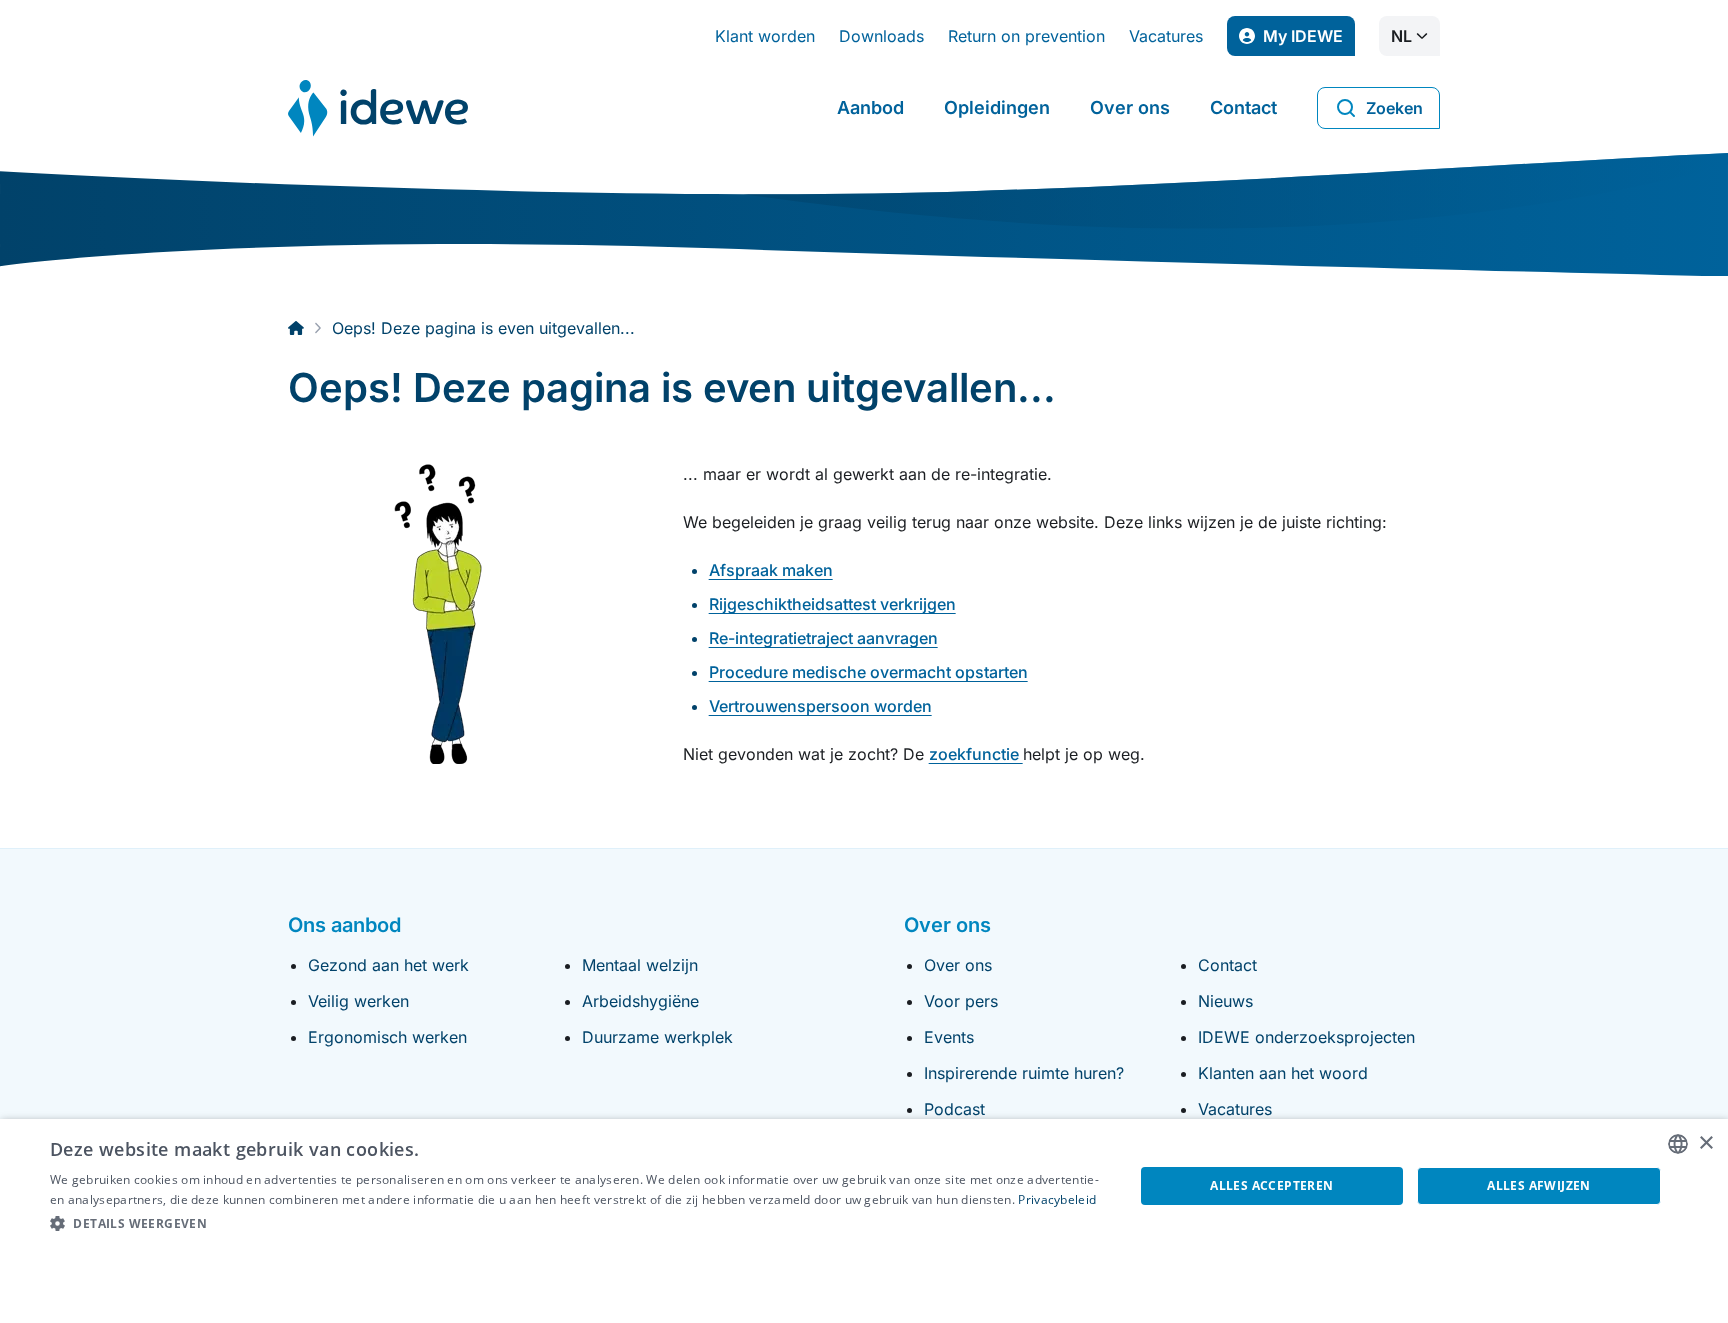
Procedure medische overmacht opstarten (868, 672)
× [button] (1705, 1143)
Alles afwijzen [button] (1539, 1185)
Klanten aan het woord (1283, 1073)
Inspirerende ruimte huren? (1024, 1073)
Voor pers (961, 1001)
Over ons (1130, 107)
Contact (1243, 107)
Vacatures (1166, 36)
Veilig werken (358, 1001)
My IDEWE (1309, 41)
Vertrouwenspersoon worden (820, 706)
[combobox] (1678, 1144)
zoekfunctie (976, 754)
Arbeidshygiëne (640, 1001)
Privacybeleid (1057, 1199)
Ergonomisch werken (387, 1037)
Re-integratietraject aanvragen (823, 638)
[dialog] (864, 1221)
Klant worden (765, 36)
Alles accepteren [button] (1271, 1185)
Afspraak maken (771, 570)
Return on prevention (1026, 36)
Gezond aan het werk (388, 965)
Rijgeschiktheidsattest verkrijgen (832, 604)
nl (1401, 36)
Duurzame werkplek (657, 1037)
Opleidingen (997, 107)
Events (949, 1037)
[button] (576, 1224)
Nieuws (1225, 1001)
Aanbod (870, 107)
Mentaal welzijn (640, 965)
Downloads (881, 36)
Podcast (954, 1109)
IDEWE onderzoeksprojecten (1306, 1037)
